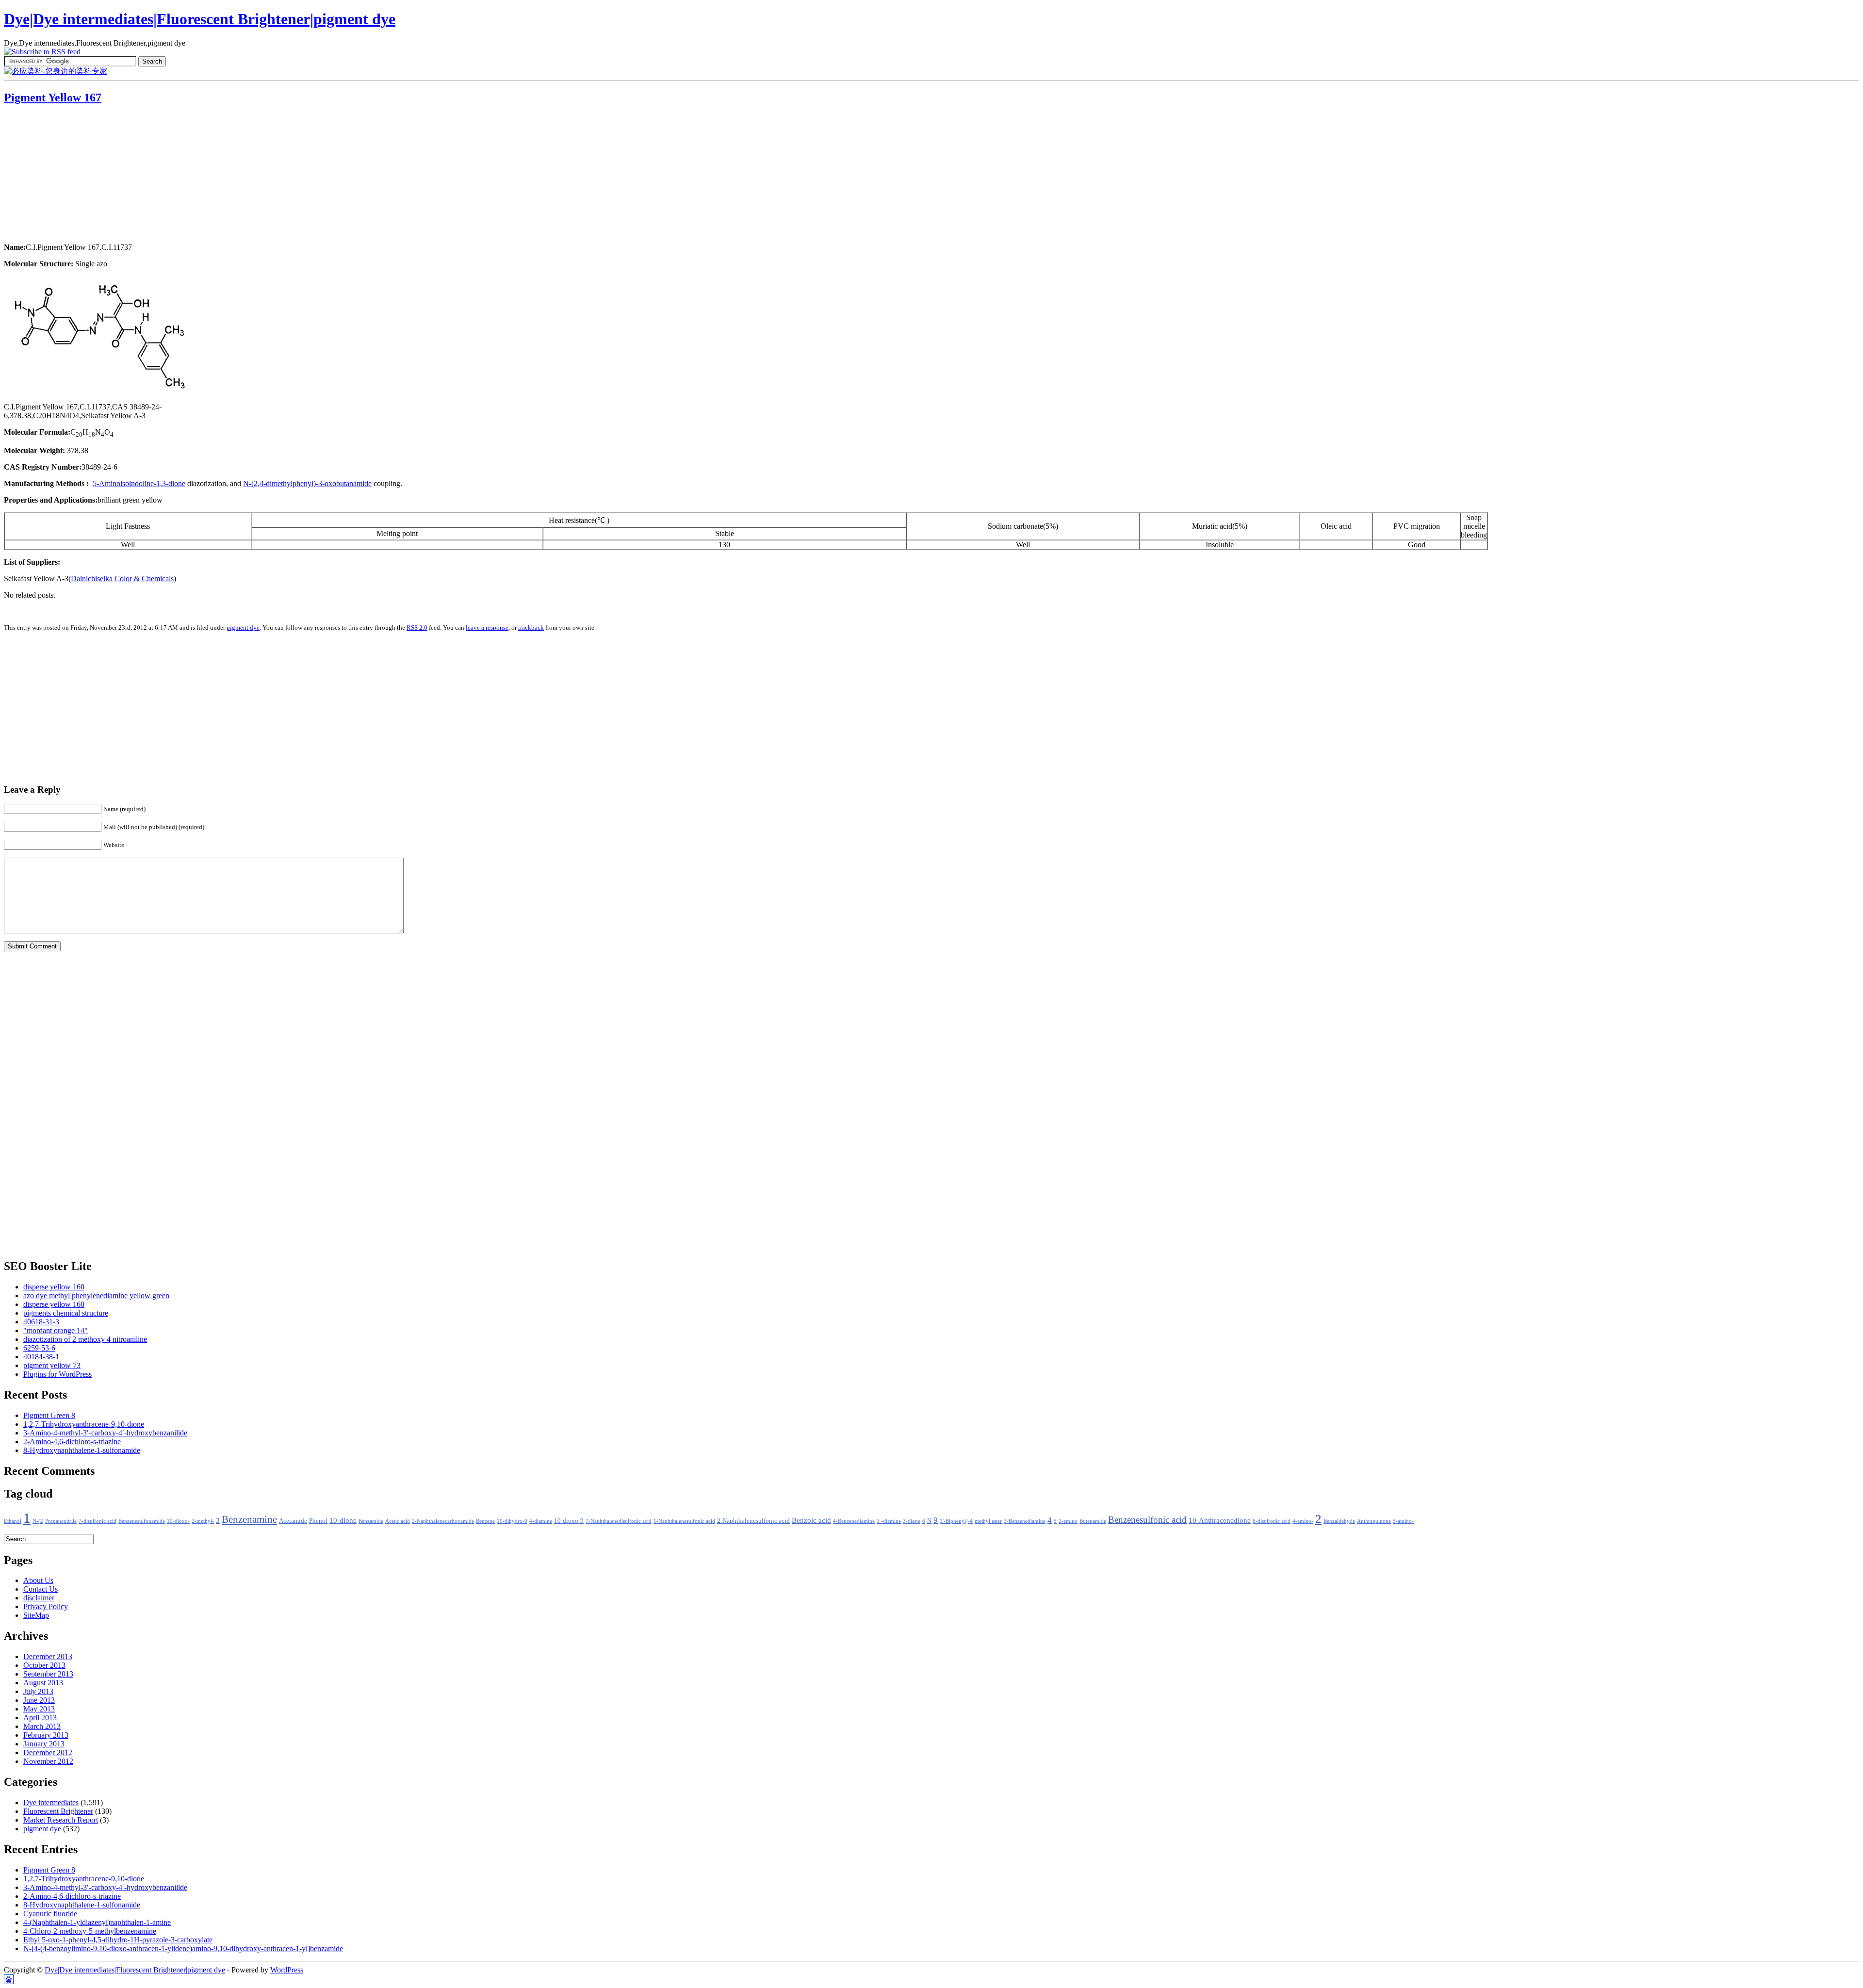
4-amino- (1303, 1521)
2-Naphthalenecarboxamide (443, 1521)
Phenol (318, 1521)
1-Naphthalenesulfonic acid (684, 1521)
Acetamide (293, 1521)
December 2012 (48, 1752)
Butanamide (1093, 1521)
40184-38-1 (41, 1357)
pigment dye (243, 627)
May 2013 (39, 1709)
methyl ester (988, 1521)
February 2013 (46, 1735)
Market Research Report (61, 1820)
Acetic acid (398, 1521)
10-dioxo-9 (569, 1521)
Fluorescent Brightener (58, 1811)
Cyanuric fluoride (50, 1914)
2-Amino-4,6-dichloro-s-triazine (72, 1442)
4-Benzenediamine (854, 1521)
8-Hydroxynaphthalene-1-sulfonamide (82, 1450)
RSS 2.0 (417, 627)
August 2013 (43, 1683)
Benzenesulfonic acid (1147, 1520)
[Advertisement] (65, 175)
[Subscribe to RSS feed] (42, 52)
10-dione (343, 1520)
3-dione (912, 1521)
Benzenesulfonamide (142, 1521)
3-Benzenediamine (1025, 1521)
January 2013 (44, 1744)
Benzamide (371, 1521)
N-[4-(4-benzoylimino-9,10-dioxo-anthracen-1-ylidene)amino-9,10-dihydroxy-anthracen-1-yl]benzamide (183, 1948)
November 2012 (48, 1761)
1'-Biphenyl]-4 (956, 1521)
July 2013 (38, 1691)
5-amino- (1403, 1521)
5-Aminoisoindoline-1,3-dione (139, 483)
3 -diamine (889, 1521)
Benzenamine (249, 1519)
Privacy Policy (46, 1606)
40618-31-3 (41, 1322)
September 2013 (48, 1674)
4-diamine (541, 1521)
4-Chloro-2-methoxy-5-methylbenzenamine (90, 1931)
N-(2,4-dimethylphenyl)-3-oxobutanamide (307, 483)
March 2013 (42, 1726)
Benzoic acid (811, 1520)
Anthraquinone (1374, 1521)
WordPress (287, 1970)
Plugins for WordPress (57, 1374)
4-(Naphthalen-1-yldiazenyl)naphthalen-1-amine (97, 1922)
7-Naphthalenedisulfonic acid (619, 1521)
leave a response (487, 627)
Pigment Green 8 (49, 1415)
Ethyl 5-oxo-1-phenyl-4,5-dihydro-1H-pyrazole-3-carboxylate (118, 1940)
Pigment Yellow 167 (53, 98)
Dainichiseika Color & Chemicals (122, 578)
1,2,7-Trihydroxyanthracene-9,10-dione (84, 1424)
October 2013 (44, 1665)
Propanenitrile (61, 1521)
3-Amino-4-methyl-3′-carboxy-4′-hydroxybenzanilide (105, 1433)
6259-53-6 (39, 1348)
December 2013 (48, 1656)
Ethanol (13, 1521)
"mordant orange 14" (56, 1330)
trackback (531, 627)
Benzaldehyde (1339, 1521)
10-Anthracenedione (1220, 1520)
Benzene (485, 1521)
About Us (38, 1580)
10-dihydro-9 (512, 1521)
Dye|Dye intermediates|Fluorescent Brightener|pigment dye (200, 19)
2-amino (1068, 1521)
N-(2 (38, 1521)
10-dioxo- (178, 1521)
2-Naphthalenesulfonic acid (753, 1521)
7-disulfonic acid (98, 1521)
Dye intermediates (51, 1802)
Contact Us (41, 1589)
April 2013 (40, 1718)
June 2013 (39, 1700)
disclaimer (39, 1598)
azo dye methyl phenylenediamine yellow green (96, 1295)
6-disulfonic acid (1272, 1521)
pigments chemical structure (66, 1313)
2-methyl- (203, 1521)
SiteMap (36, 1615)
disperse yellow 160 (54, 1287)
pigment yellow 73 (52, 1365)
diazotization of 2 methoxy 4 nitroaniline (85, 1339)
